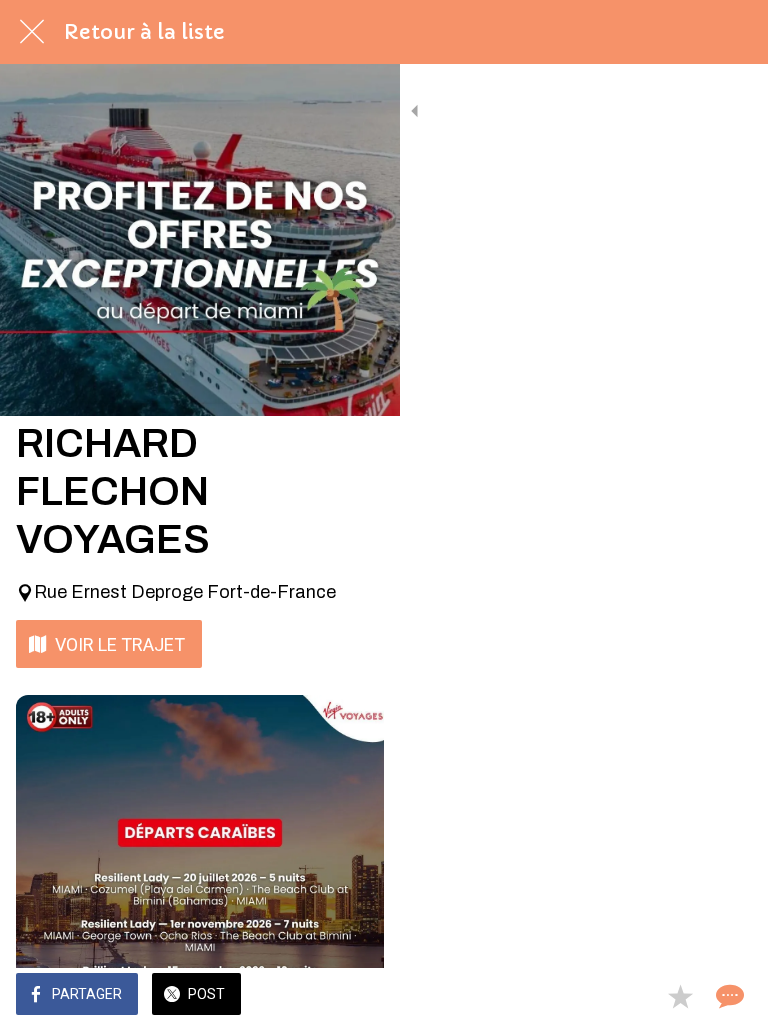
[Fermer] (32, 32)
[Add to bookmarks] (680, 996)
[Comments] (728, 996)
